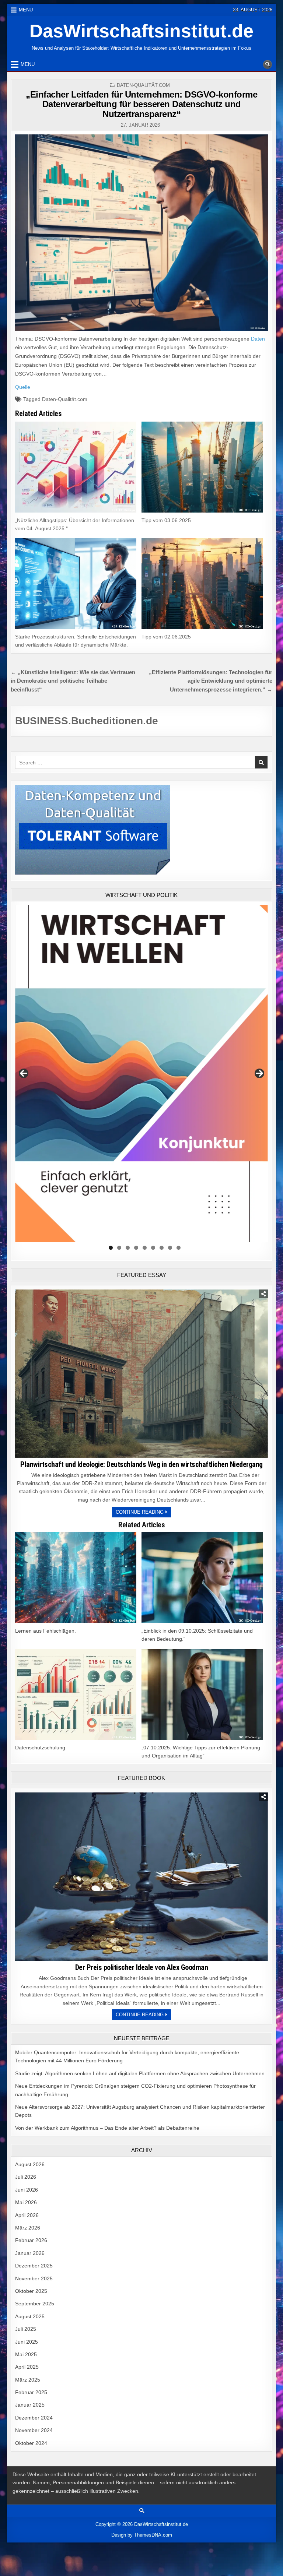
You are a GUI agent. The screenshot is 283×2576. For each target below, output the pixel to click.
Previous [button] (24, 1073)
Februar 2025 (31, 2392)
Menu (26, 10)
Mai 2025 (26, 2354)
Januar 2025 (30, 2405)
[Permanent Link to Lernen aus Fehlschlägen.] (76, 1578)
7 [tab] (162, 1248)
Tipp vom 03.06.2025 (166, 520)
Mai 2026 (26, 2202)
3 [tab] (128, 1248)
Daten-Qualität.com (143, 85)
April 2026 (27, 2215)
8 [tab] (170, 1248)
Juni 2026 (27, 2190)
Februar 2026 (31, 2240)
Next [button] (259, 1073)
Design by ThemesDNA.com (142, 2535)
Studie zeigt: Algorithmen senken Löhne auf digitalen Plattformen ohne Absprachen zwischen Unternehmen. (141, 2073)
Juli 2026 (26, 2177)
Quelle (23, 387)
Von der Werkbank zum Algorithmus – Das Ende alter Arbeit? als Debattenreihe (107, 2128)
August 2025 (30, 2316)
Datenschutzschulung (40, 1748)
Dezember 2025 (34, 2266)
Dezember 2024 (34, 2418)
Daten (258, 339)
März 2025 (28, 2380)
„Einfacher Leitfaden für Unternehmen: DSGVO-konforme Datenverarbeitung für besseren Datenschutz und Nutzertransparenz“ (141, 104)
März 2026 (28, 2228)
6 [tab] (153, 1248)
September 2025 (35, 2304)
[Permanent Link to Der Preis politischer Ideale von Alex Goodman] (141, 1877)
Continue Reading (143, 1513)
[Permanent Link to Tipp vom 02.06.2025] (202, 583)
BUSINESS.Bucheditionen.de (87, 721)
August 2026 (30, 2164)
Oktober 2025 (31, 2291)
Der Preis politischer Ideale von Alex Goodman (142, 1967)
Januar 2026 (30, 2253)
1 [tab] (111, 1248)
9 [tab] (179, 1248)
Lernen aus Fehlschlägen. (46, 1631)
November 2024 (34, 2430)
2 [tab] (119, 1248)
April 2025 (27, 2367)
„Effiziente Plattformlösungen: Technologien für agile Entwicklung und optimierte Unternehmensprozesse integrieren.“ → (211, 681)
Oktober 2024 (31, 2443)
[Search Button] (268, 64)
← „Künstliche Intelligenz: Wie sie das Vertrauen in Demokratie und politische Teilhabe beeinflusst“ (73, 681)
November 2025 (34, 2278)
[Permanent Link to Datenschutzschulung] (76, 1694)
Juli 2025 (26, 2329)
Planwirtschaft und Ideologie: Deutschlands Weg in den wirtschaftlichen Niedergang (141, 1464)
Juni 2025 (27, 2342)
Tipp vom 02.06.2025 (166, 637)
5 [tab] (145, 1248)
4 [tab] (136, 1248)
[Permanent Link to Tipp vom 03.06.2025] (202, 467)
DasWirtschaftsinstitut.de (141, 31)
